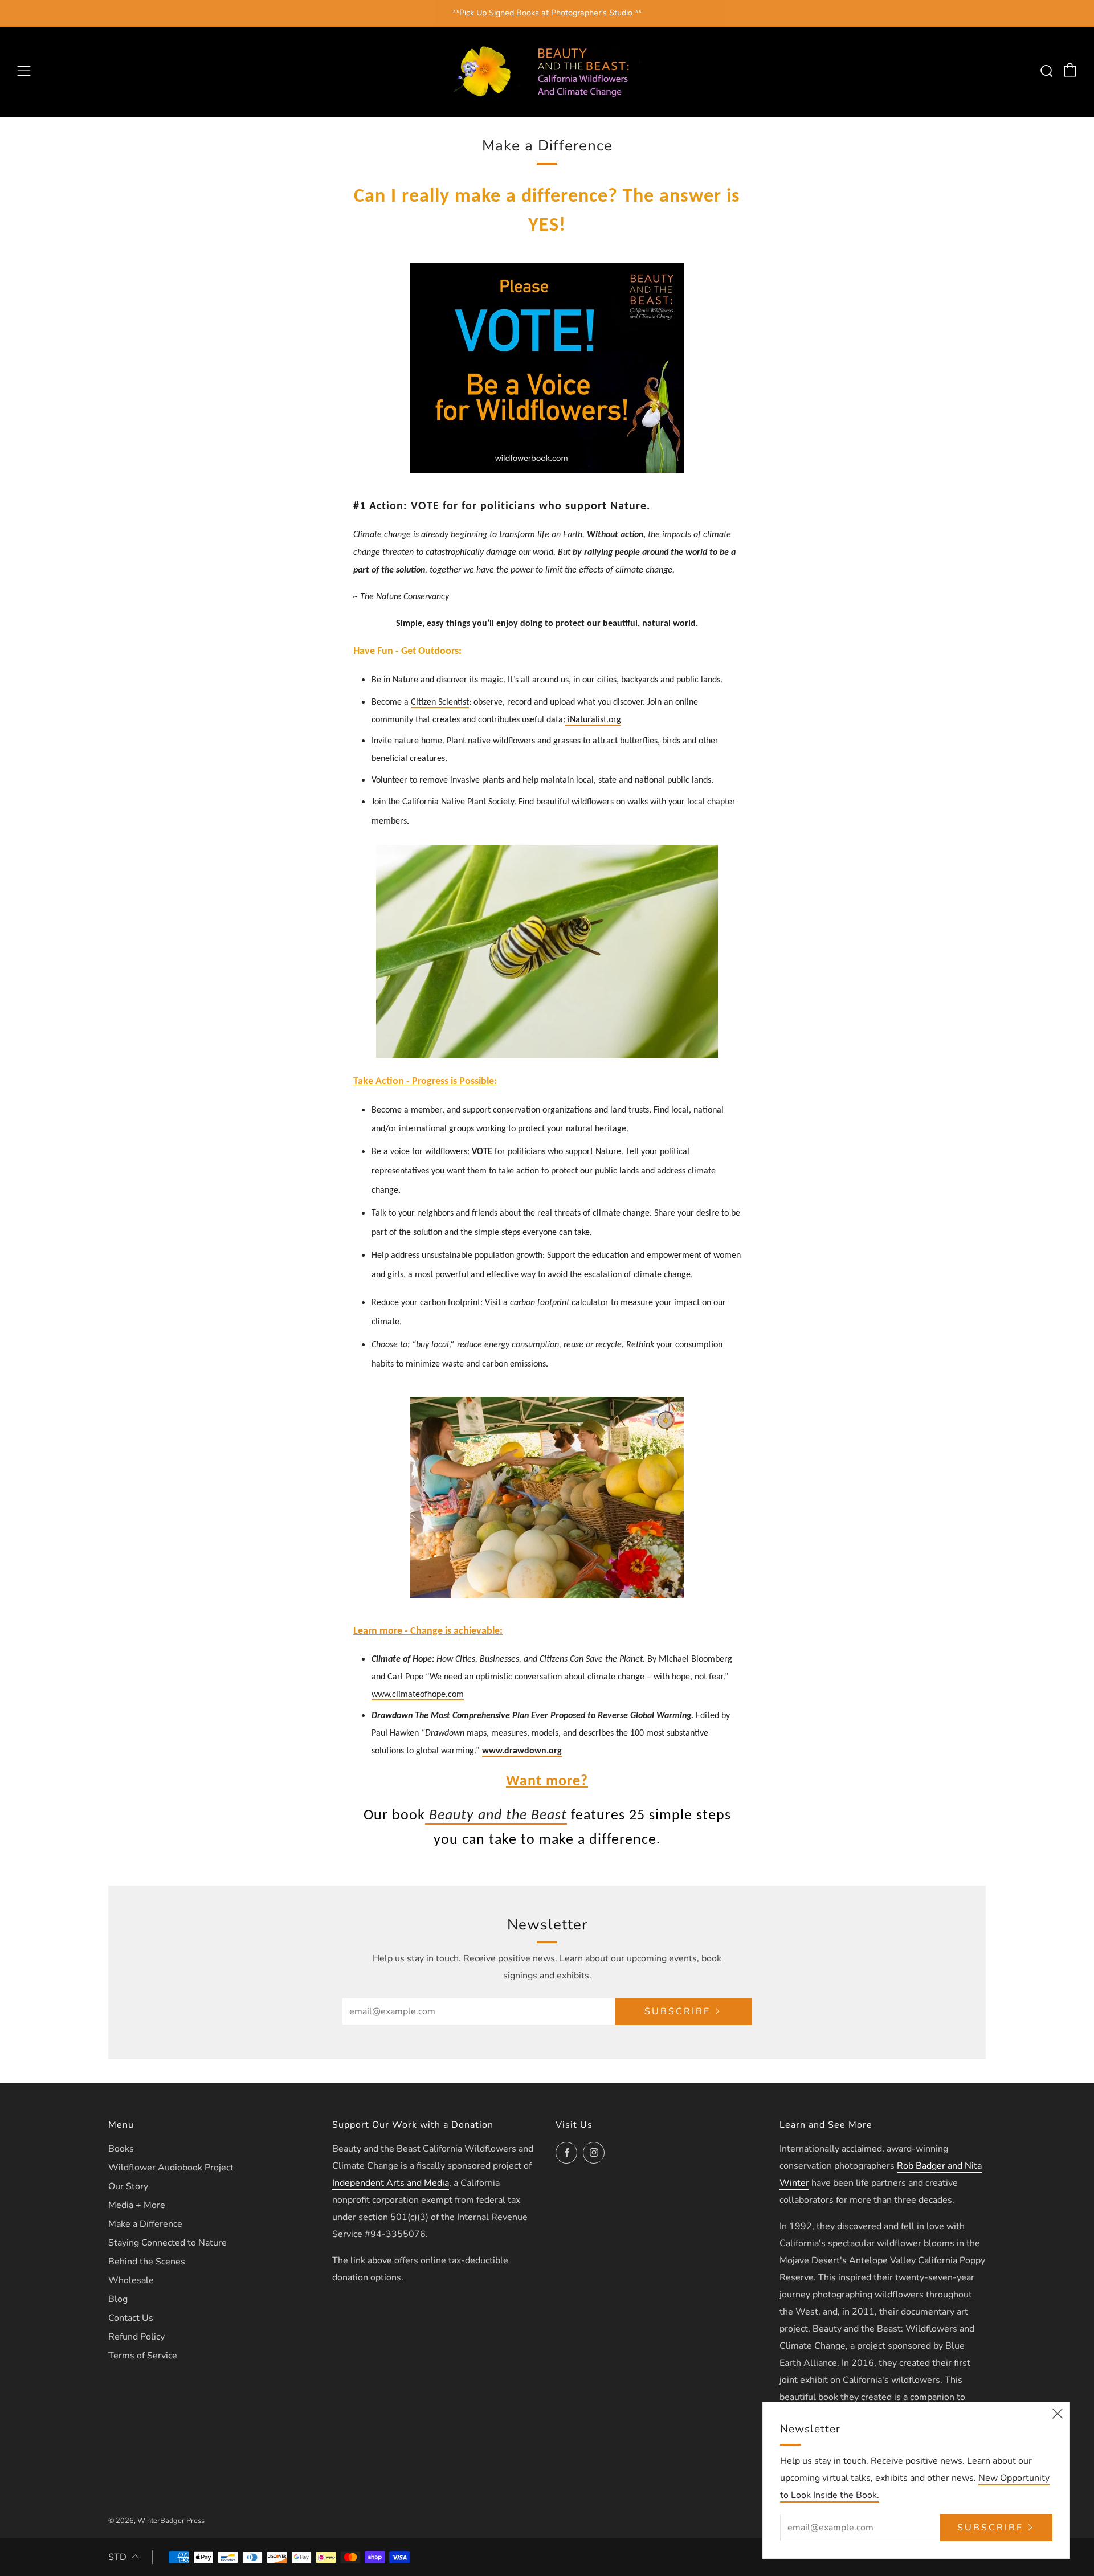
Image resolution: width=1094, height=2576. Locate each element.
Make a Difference (145, 2224)
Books (121, 2149)
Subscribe (677, 2011)
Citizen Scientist (440, 702)
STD (117, 2557)
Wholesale (131, 2280)
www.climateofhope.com (418, 1695)
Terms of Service (143, 2356)
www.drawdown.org (522, 1751)
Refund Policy (136, 2337)
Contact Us (131, 2318)
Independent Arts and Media (391, 2183)
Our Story (128, 2186)
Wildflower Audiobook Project (171, 2168)
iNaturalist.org (593, 720)
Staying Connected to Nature (168, 2243)
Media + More (137, 2205)
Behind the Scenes (147, 2262)
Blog (118, 2299)
